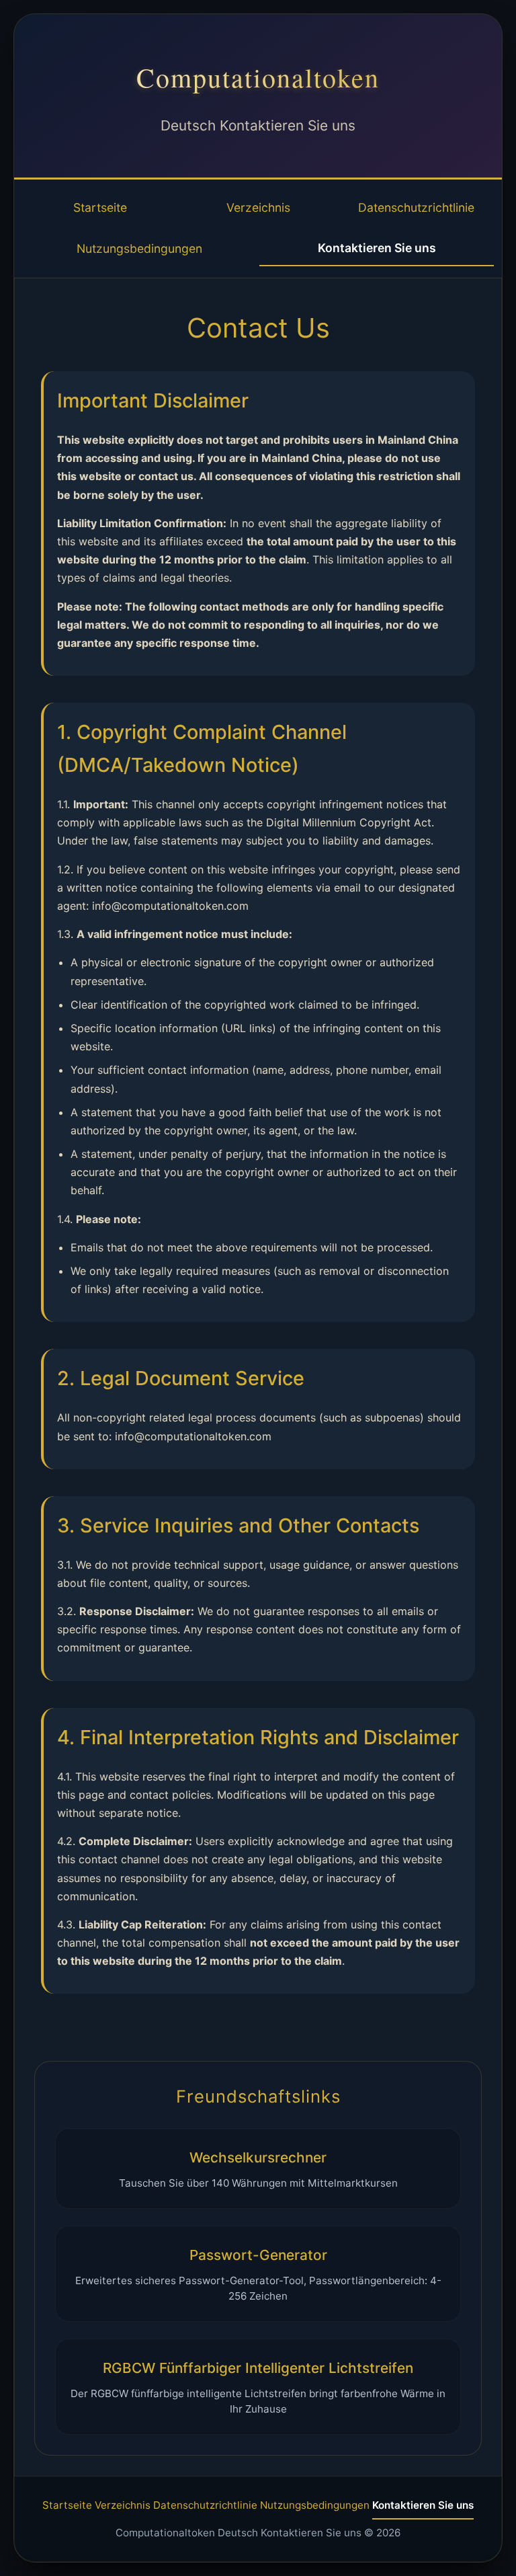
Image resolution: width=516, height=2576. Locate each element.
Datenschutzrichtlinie (416, 207)
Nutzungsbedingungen (139, 248)
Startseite (100, 207)
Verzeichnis (258, 207)
